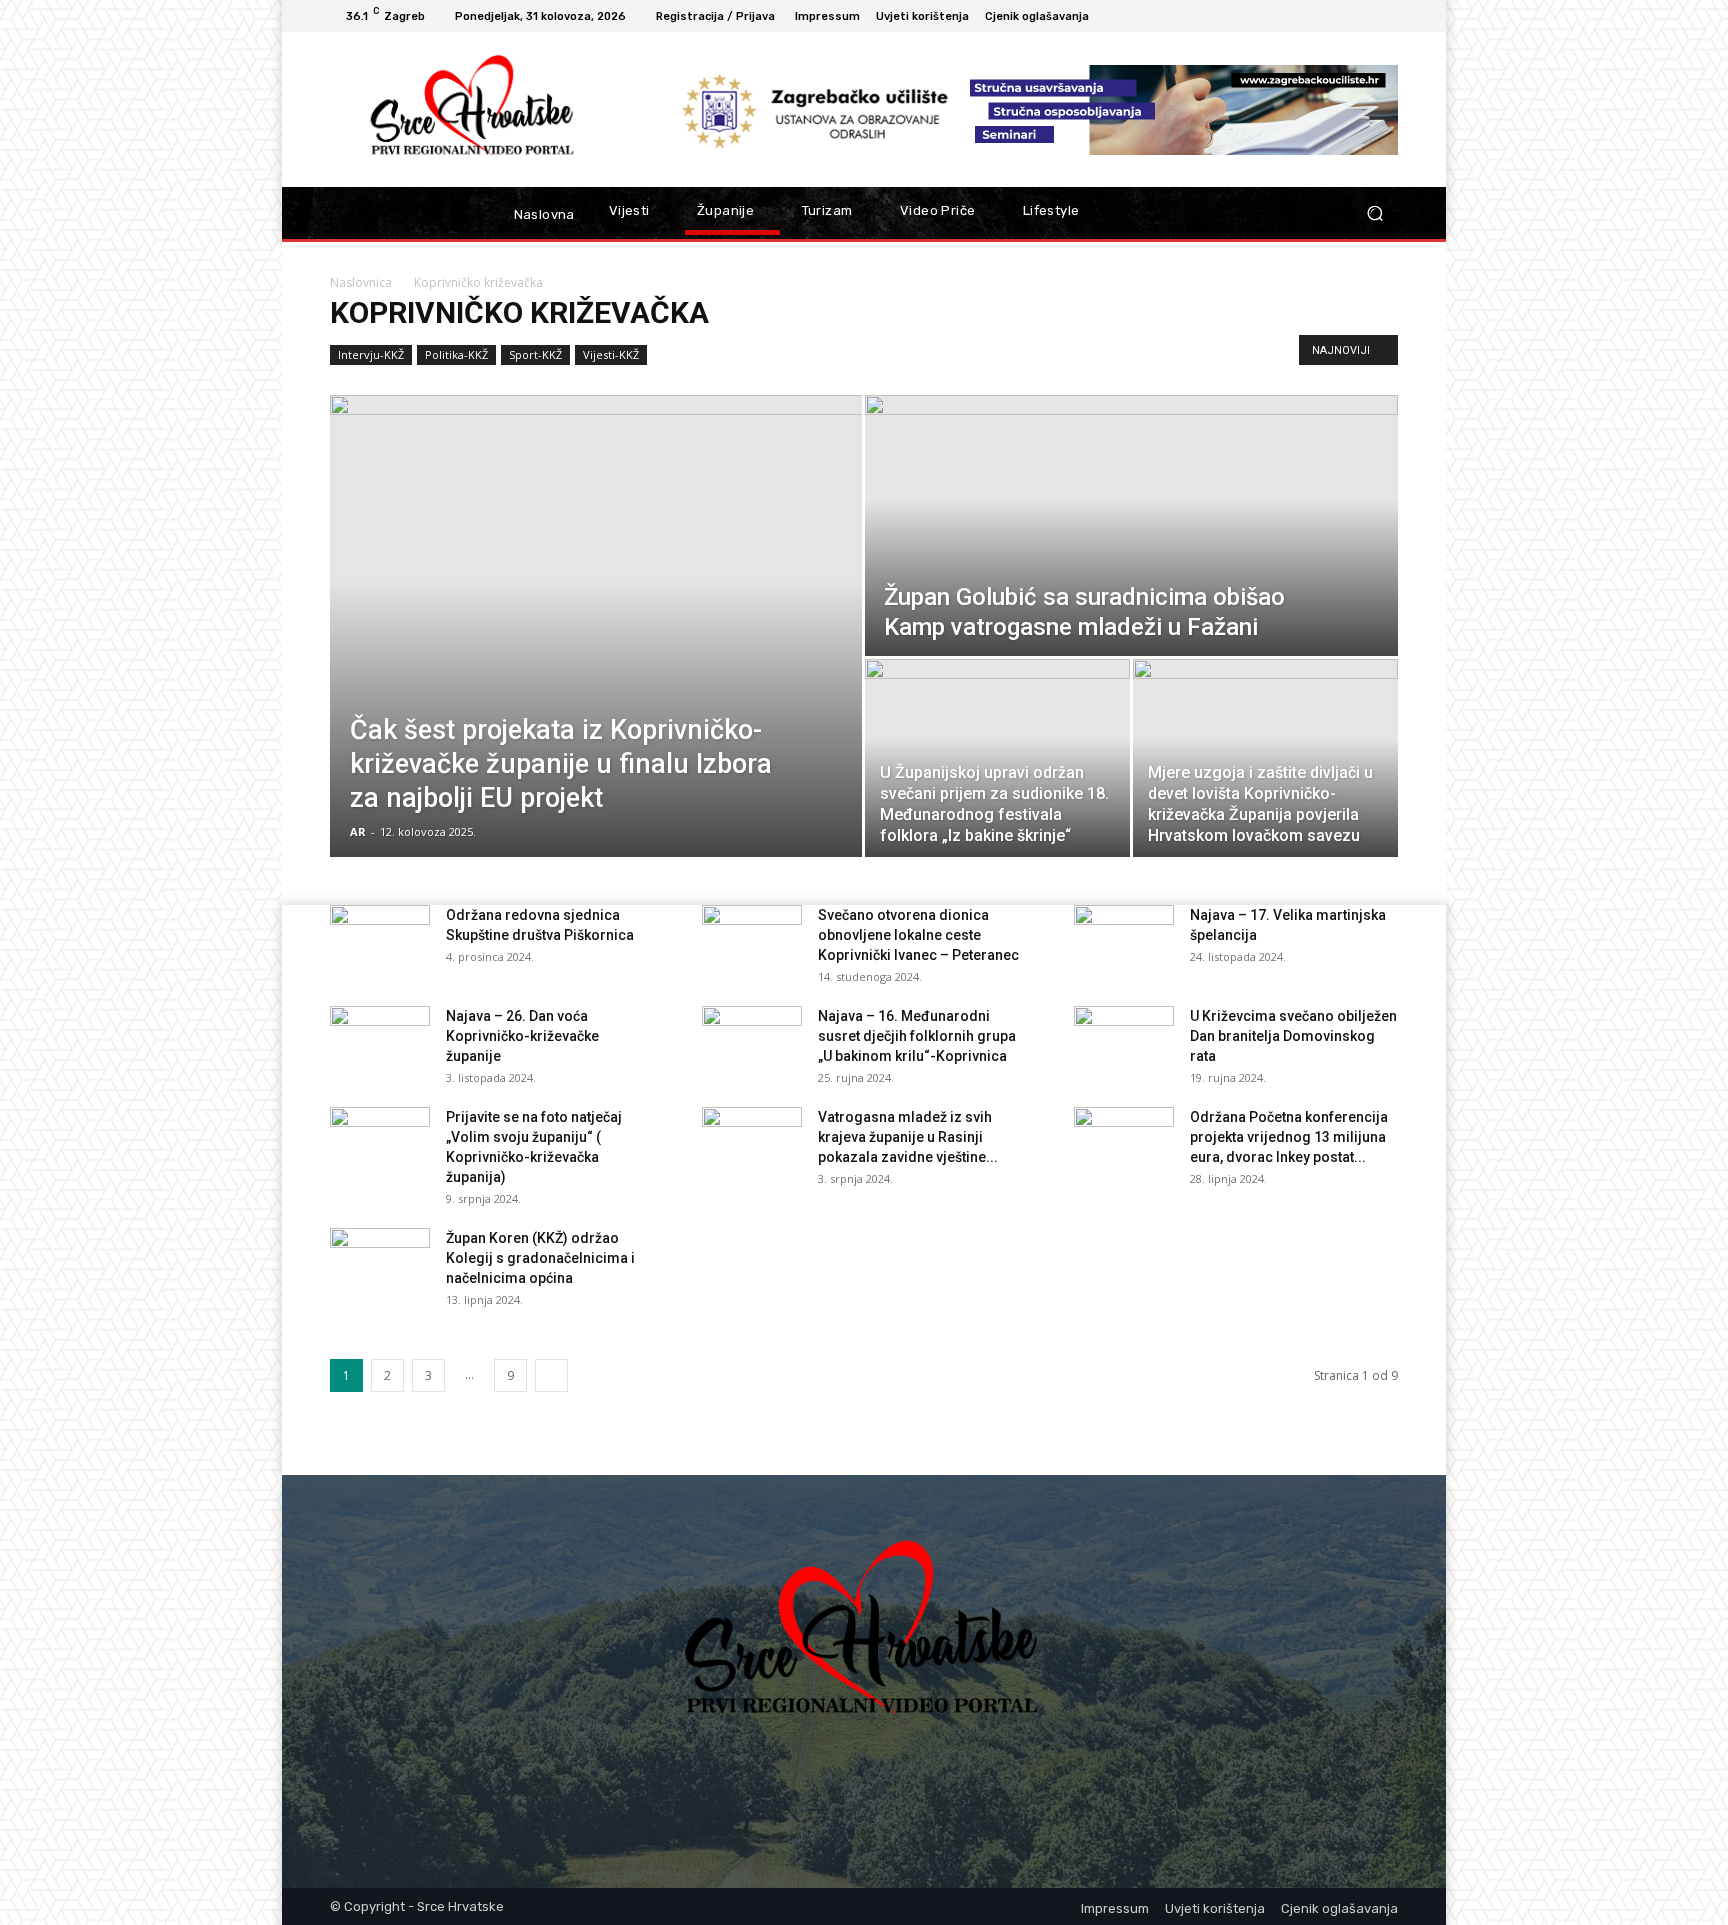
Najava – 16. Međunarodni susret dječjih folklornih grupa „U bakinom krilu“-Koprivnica (917, 1036)
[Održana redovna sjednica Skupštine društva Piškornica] (380, 940)
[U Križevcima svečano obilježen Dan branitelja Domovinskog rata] (1124, 1041)
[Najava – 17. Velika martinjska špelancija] (1124, 940)
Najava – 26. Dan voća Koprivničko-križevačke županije (522, 1036)
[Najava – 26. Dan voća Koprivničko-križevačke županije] (380, 1041)
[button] (1374, 213)
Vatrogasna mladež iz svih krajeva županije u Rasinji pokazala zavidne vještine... (908, 1137)
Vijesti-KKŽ (611, 354)
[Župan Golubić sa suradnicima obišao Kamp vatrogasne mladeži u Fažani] (1131, 525)
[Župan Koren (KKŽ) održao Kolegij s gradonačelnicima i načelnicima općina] (380, 1263)
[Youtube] (1386, 16)
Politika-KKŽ (456, 354)
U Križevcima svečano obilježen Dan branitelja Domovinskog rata (1293, 1036)
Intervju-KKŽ (371, 354)
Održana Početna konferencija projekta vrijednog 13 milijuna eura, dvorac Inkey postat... (1289, 1137)
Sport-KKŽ (535, 354)
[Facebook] (1362, 16)
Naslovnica (361, 282)
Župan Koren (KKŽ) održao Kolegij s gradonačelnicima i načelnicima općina (540, 1258)
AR (358, 831)
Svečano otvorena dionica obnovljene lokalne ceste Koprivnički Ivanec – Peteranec (918, 935)
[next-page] (551, 1375)
